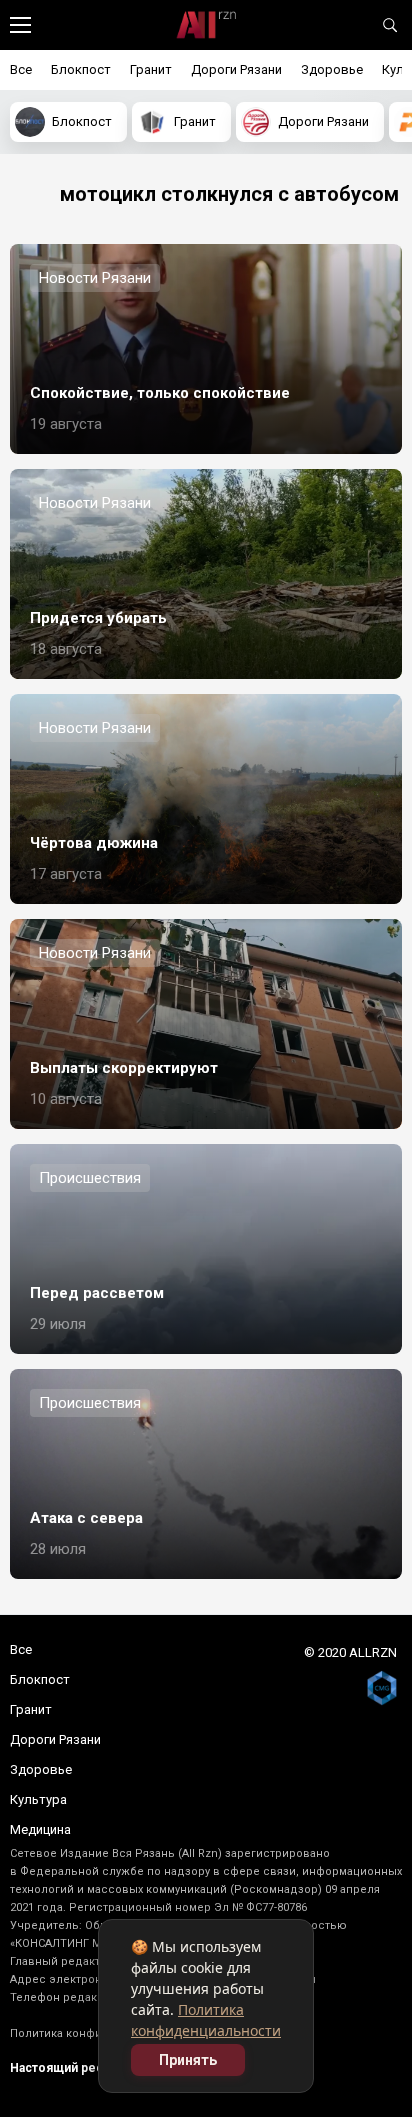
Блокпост (81, 69)
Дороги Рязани (236, 69)
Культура (38, 1799)
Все (21, 69)
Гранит (151, 69)
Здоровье (332, 69)
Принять (188, 2060)
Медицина (40, 1829)
